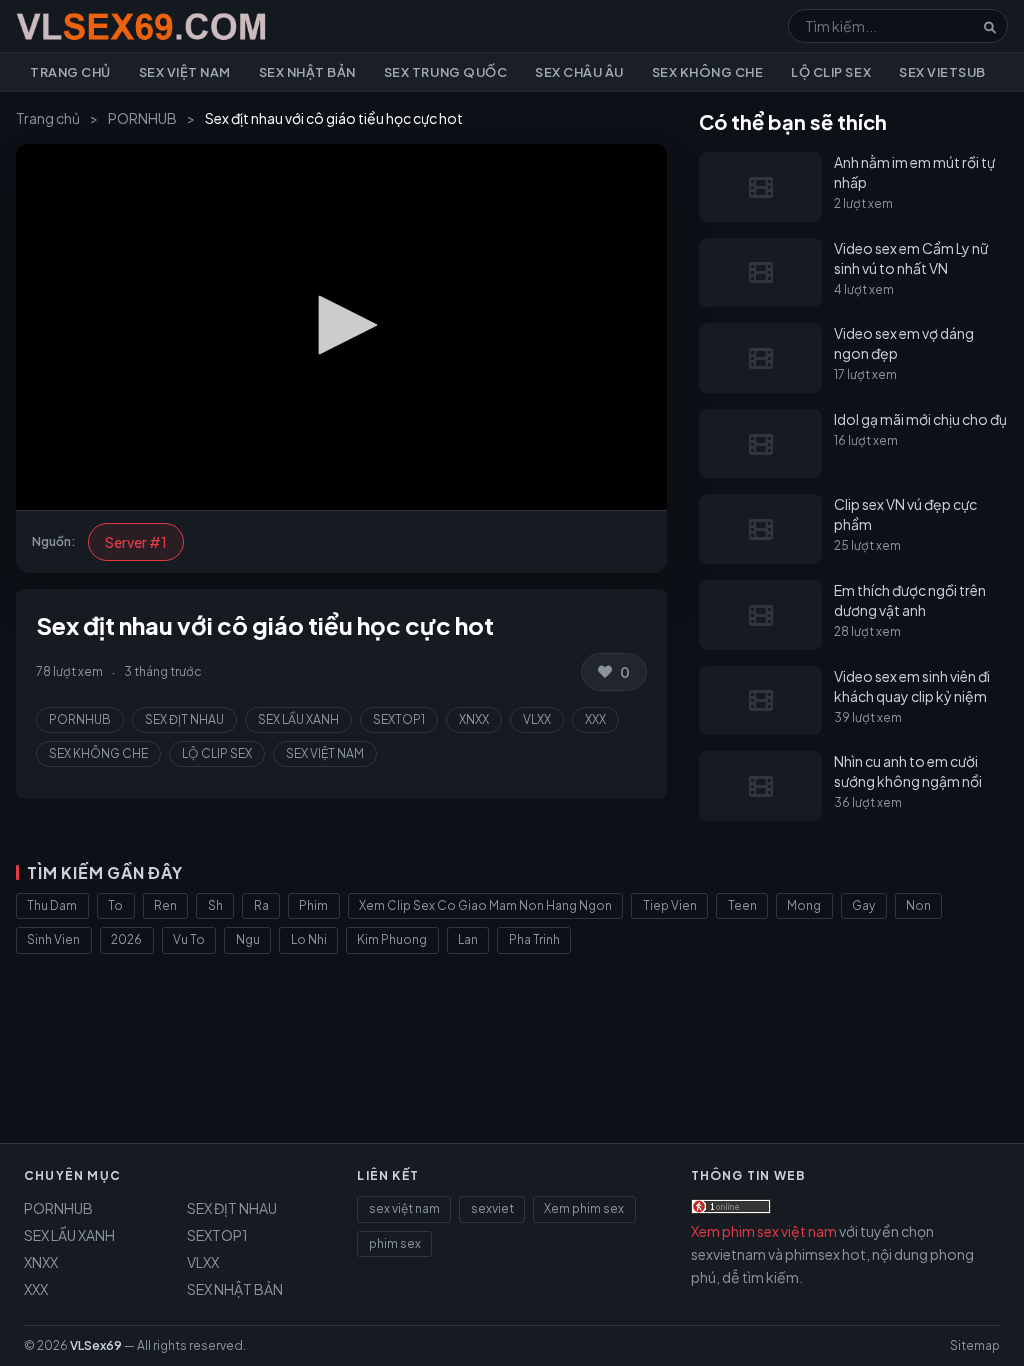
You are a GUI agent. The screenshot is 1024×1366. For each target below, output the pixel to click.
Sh (215, 905)
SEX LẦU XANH (298, 719)
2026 (126, 939)
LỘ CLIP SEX (217, 753)
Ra (261, 905)
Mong (804, 905)
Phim (313, 905)
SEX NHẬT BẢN (235, 1289)
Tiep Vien (670, 905)
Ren (165, 905)
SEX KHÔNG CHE (98, 753)
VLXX (537, 719)
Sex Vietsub (942, 72)
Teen (742, 905)
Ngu (248, 939)
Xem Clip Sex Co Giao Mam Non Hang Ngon (485, 905)
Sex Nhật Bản (307, 72)
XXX (595, 719)
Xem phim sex (584, 1208)
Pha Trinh (534, 939)
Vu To (189, 939)
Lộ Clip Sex (831, 72)
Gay (863, 905)
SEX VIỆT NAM (325, 753)
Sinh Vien (53, 939)
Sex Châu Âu (579, 72)
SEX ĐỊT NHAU (184, 719)
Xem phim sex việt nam (764, 1231)
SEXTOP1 (399, 719)
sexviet (492, 1208)
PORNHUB (142, 118)
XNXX (474, 719)
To (115, 905)
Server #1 (136, 542)
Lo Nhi (309, 939)
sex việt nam (404, 1208)
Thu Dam (52, 905)
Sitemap (975, 1345)
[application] (341, 327)
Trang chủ (70, 72)
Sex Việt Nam (185, 72)
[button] (341, 325)
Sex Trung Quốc (445, 72)
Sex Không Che (708, 72)
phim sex (395, 1243)
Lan (468, 939)
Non (918, 905)
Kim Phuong (392, 939)
